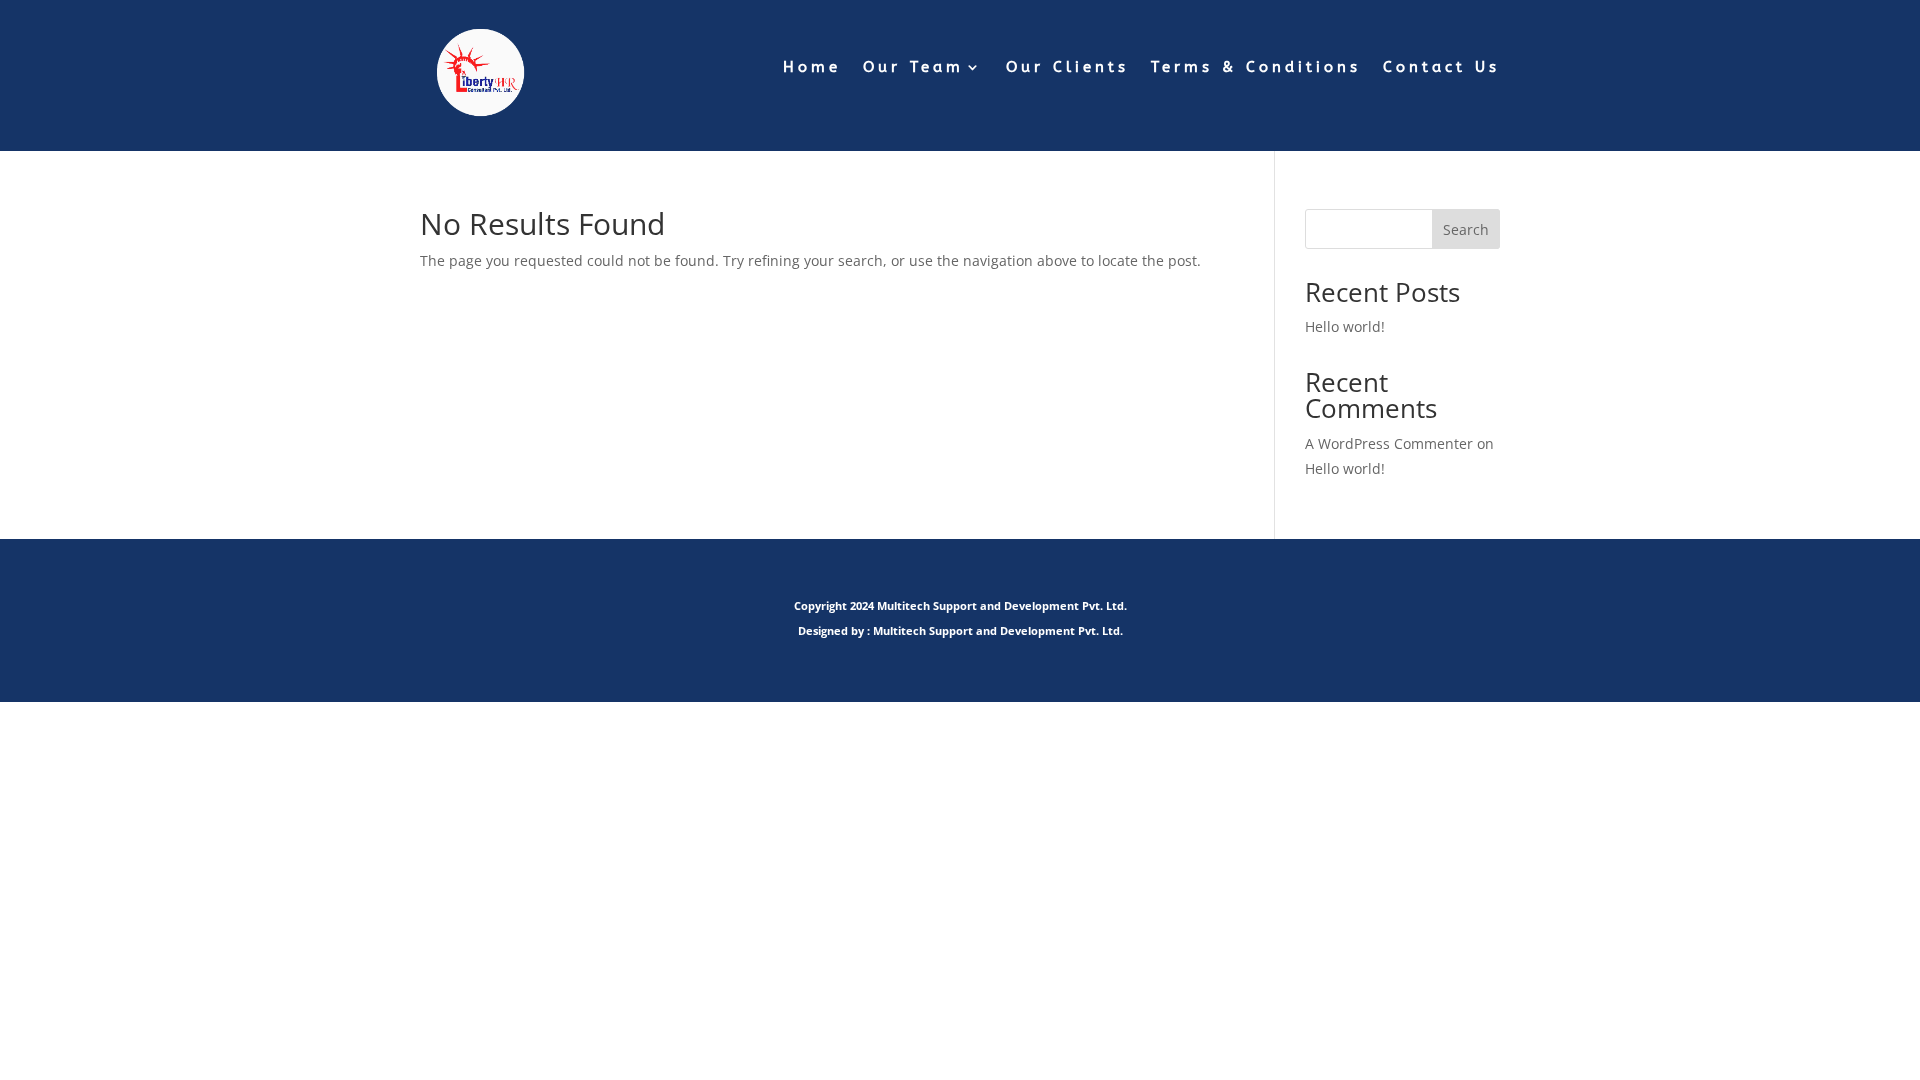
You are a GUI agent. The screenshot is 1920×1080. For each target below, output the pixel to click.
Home (812, 68)
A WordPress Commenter (1389, 443)
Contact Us (1441, 68)
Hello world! (1345, 326)
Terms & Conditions (1256, 68)
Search (1466, 229)
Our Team (913, 68)
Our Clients (1067, 68)
